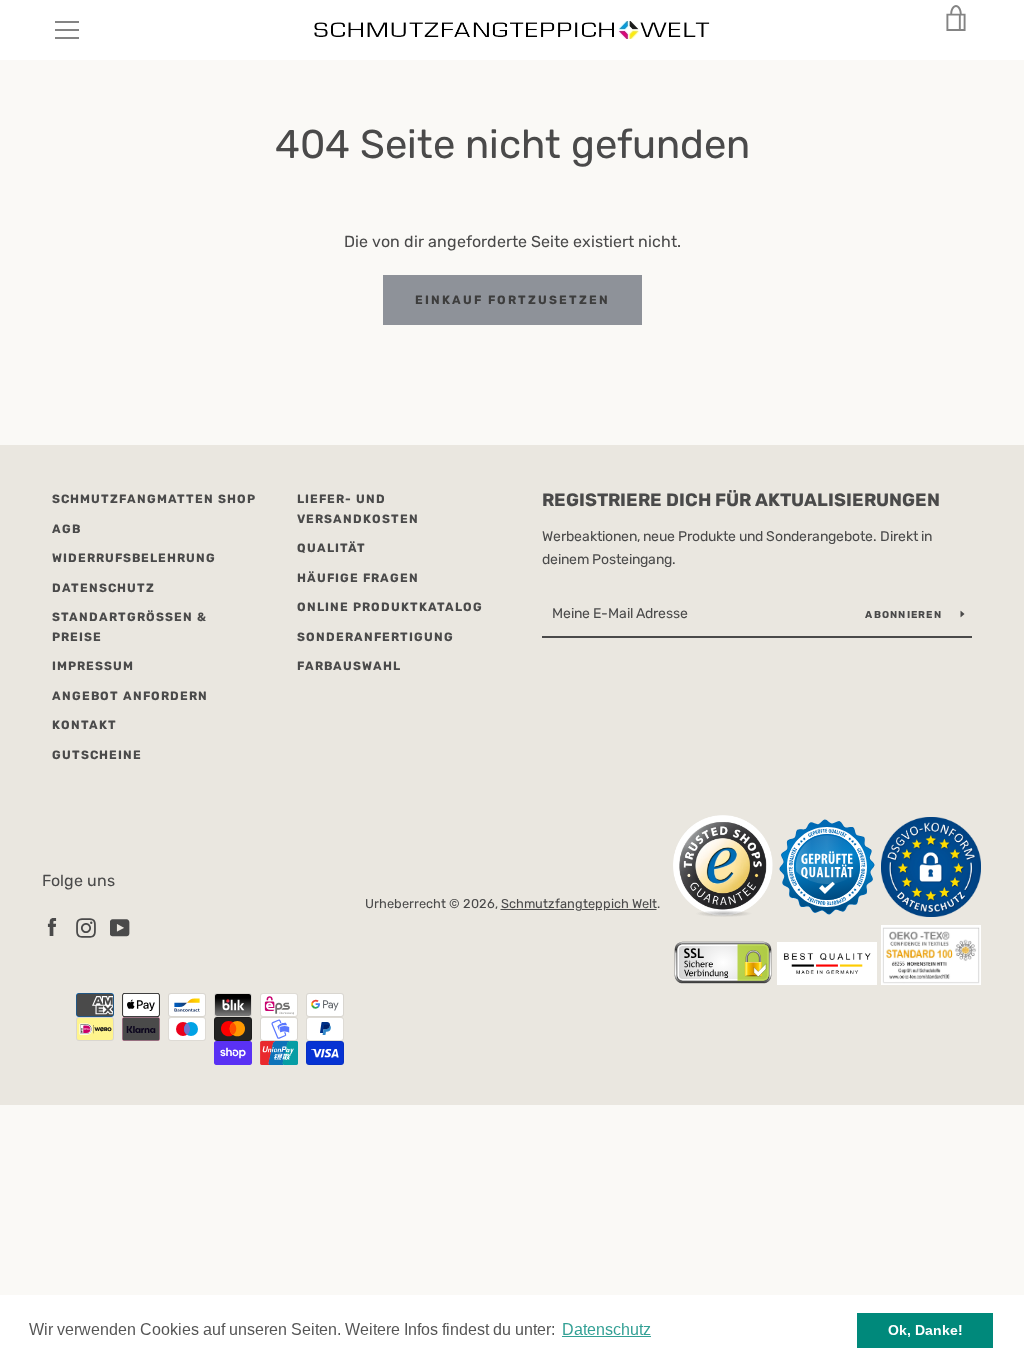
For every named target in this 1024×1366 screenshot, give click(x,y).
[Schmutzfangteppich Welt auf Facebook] (52, 926)
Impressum (93, 666)
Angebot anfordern (130, 696)
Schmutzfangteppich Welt (579, 903)
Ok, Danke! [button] (925, 1330)
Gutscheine (97, 755)
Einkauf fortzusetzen (512, 300)
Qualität (331, 548)
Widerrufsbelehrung (134, 558)
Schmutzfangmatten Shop (154, 499)
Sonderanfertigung (375, 637)
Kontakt (84, 725)
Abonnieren (905, 615)
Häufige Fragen (358, 578)
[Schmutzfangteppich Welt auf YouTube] (120, 926)
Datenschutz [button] (606, 1329)
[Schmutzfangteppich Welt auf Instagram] (86, 926)
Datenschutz (103, 588)
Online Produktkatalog (390, 607)
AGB (66, 529)
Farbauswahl (349, 666)
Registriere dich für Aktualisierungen (741, 500)
